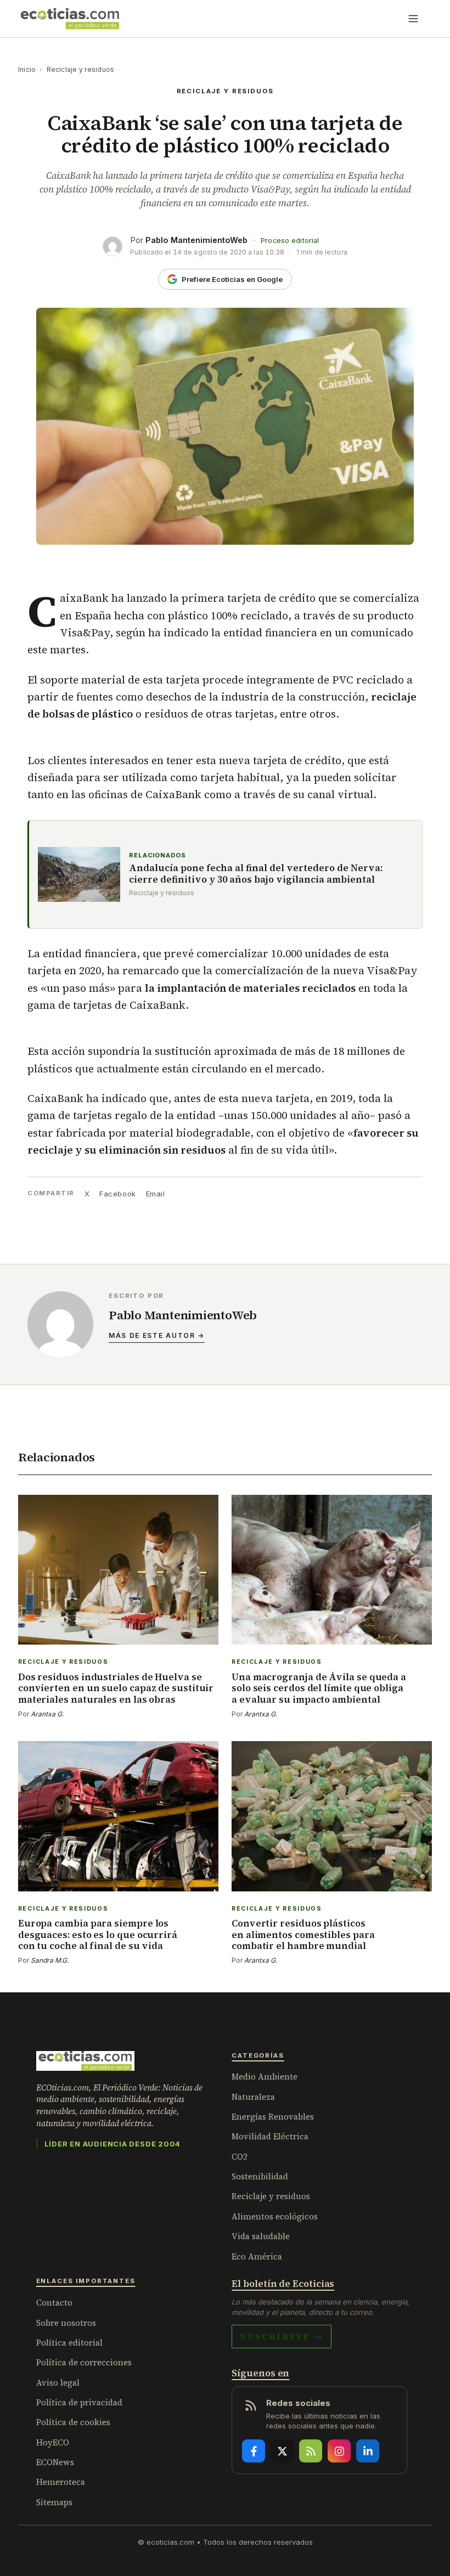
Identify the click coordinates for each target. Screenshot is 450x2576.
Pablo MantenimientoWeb (196, 240)
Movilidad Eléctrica (270, 2136)
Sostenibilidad (260, 2176)
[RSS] (311, 2451)
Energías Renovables (273, 2117)
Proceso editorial (290, 241)
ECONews (55, 2462)
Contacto (54, 2303)
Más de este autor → (157, 1335)
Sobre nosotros (66, 2323)
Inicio (27, 69)
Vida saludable (261, 2236)
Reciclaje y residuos (81, 69)
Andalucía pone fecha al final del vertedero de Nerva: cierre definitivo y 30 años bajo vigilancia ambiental (256, 874)
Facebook (117, 1194)
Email (156, 1194)
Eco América (257, 2256)
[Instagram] (339, 2451)
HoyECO (53, 2442)
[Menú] (413, 19)
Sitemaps (54, 2502)
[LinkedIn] (368, 2451)
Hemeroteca (61, 2482)
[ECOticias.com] (70, 19)
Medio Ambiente (265, 2077)
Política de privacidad (79, 2402)
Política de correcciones (84, 2362)
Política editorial (69, 2343)
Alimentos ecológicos (275, 2216)
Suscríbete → (282, 2336)
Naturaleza (253, 2097)
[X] (282, 2451)
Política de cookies (73, 2422)
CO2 (240, 2157)
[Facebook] (254, 2451)
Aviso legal (58, 2383)
